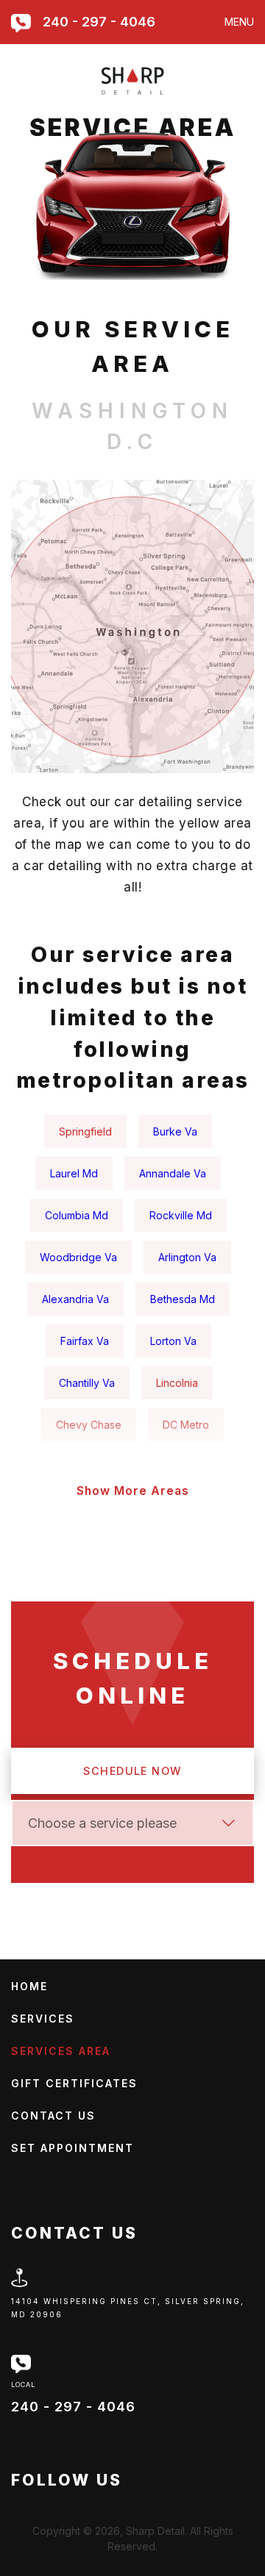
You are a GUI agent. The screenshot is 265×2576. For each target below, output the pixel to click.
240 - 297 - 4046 (99, 22)
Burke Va (175, 1131)
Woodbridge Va (78, 1257)
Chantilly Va (87, 1383)
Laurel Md (74, 1173)
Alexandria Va (75, 1299)
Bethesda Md (183, 1299)
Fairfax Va (85, 1341)
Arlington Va (187, 1257)
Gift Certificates (74, 2083)
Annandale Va (173, 1173)
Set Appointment (73, 2148)
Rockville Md (181, 1215)
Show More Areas (133, 1491)
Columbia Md (77, 1215)
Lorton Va (173, 1341)
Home (29, 1986)
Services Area (61, 2051)
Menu (239, 22)
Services (43, 2019)
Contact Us (53, 2116)
